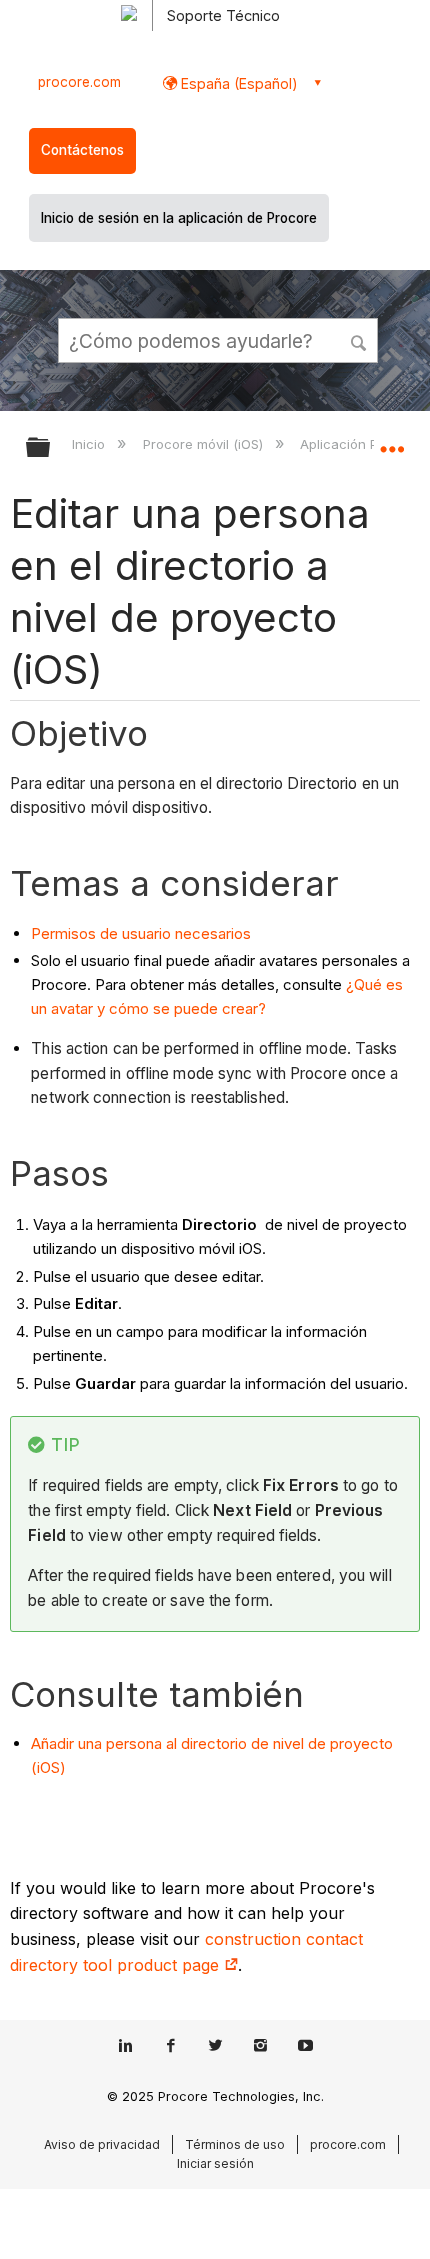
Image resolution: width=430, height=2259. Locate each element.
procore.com (79, 82)
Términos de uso (235, 2144)
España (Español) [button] (237, 83)
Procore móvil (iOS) (204, 444)
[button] (360, 340)
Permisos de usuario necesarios (141, 933)
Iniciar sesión (215, 2163)
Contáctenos (82, 150)
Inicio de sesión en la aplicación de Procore (179, 218)
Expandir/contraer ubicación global (392, 441)
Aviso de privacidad (102, 2144)
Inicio (90, 444)
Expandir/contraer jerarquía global (51, 448)
